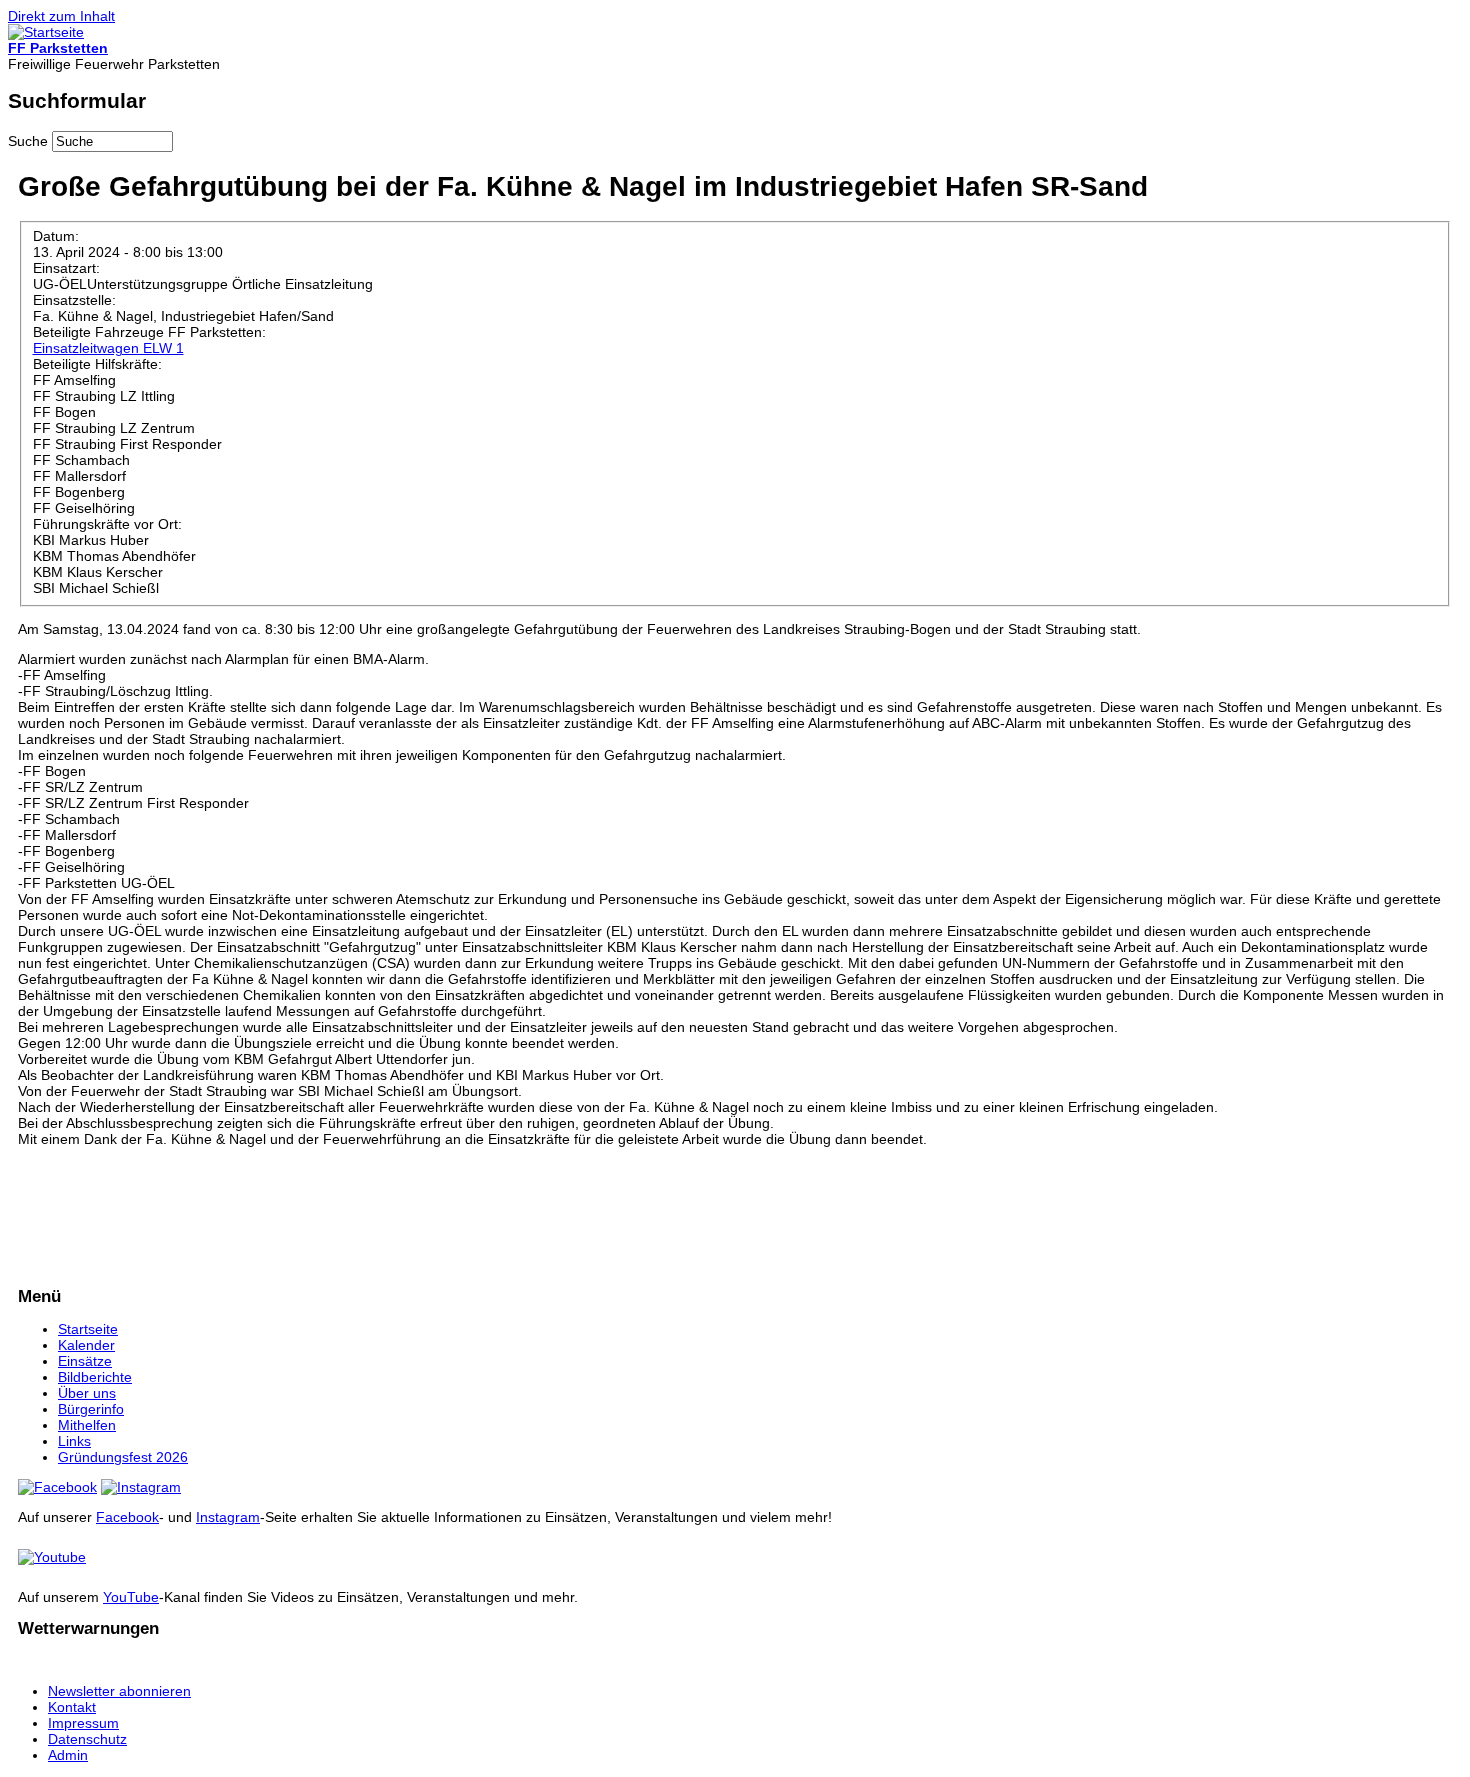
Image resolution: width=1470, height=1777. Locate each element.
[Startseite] (46, 32)
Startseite (88, 1329)
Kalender (86, 1345)
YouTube (131, 1597)
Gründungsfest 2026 (123, 1457)
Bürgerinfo (91, 1409)
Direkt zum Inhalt (61, 16)
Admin (68, 1755)
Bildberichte (95, 1377)
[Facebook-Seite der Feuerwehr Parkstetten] (57, 1487)
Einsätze (85, 1361)
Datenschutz (87, 1739)
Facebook (127, 1517)
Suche (30, 141)
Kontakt (72, 1707)
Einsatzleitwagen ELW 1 (108, 348)
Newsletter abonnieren (119, 1691)
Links (74, 1441)
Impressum (83, 1723)
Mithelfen (87, 1425)
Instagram (228, 1517)
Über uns (87, 1393)
